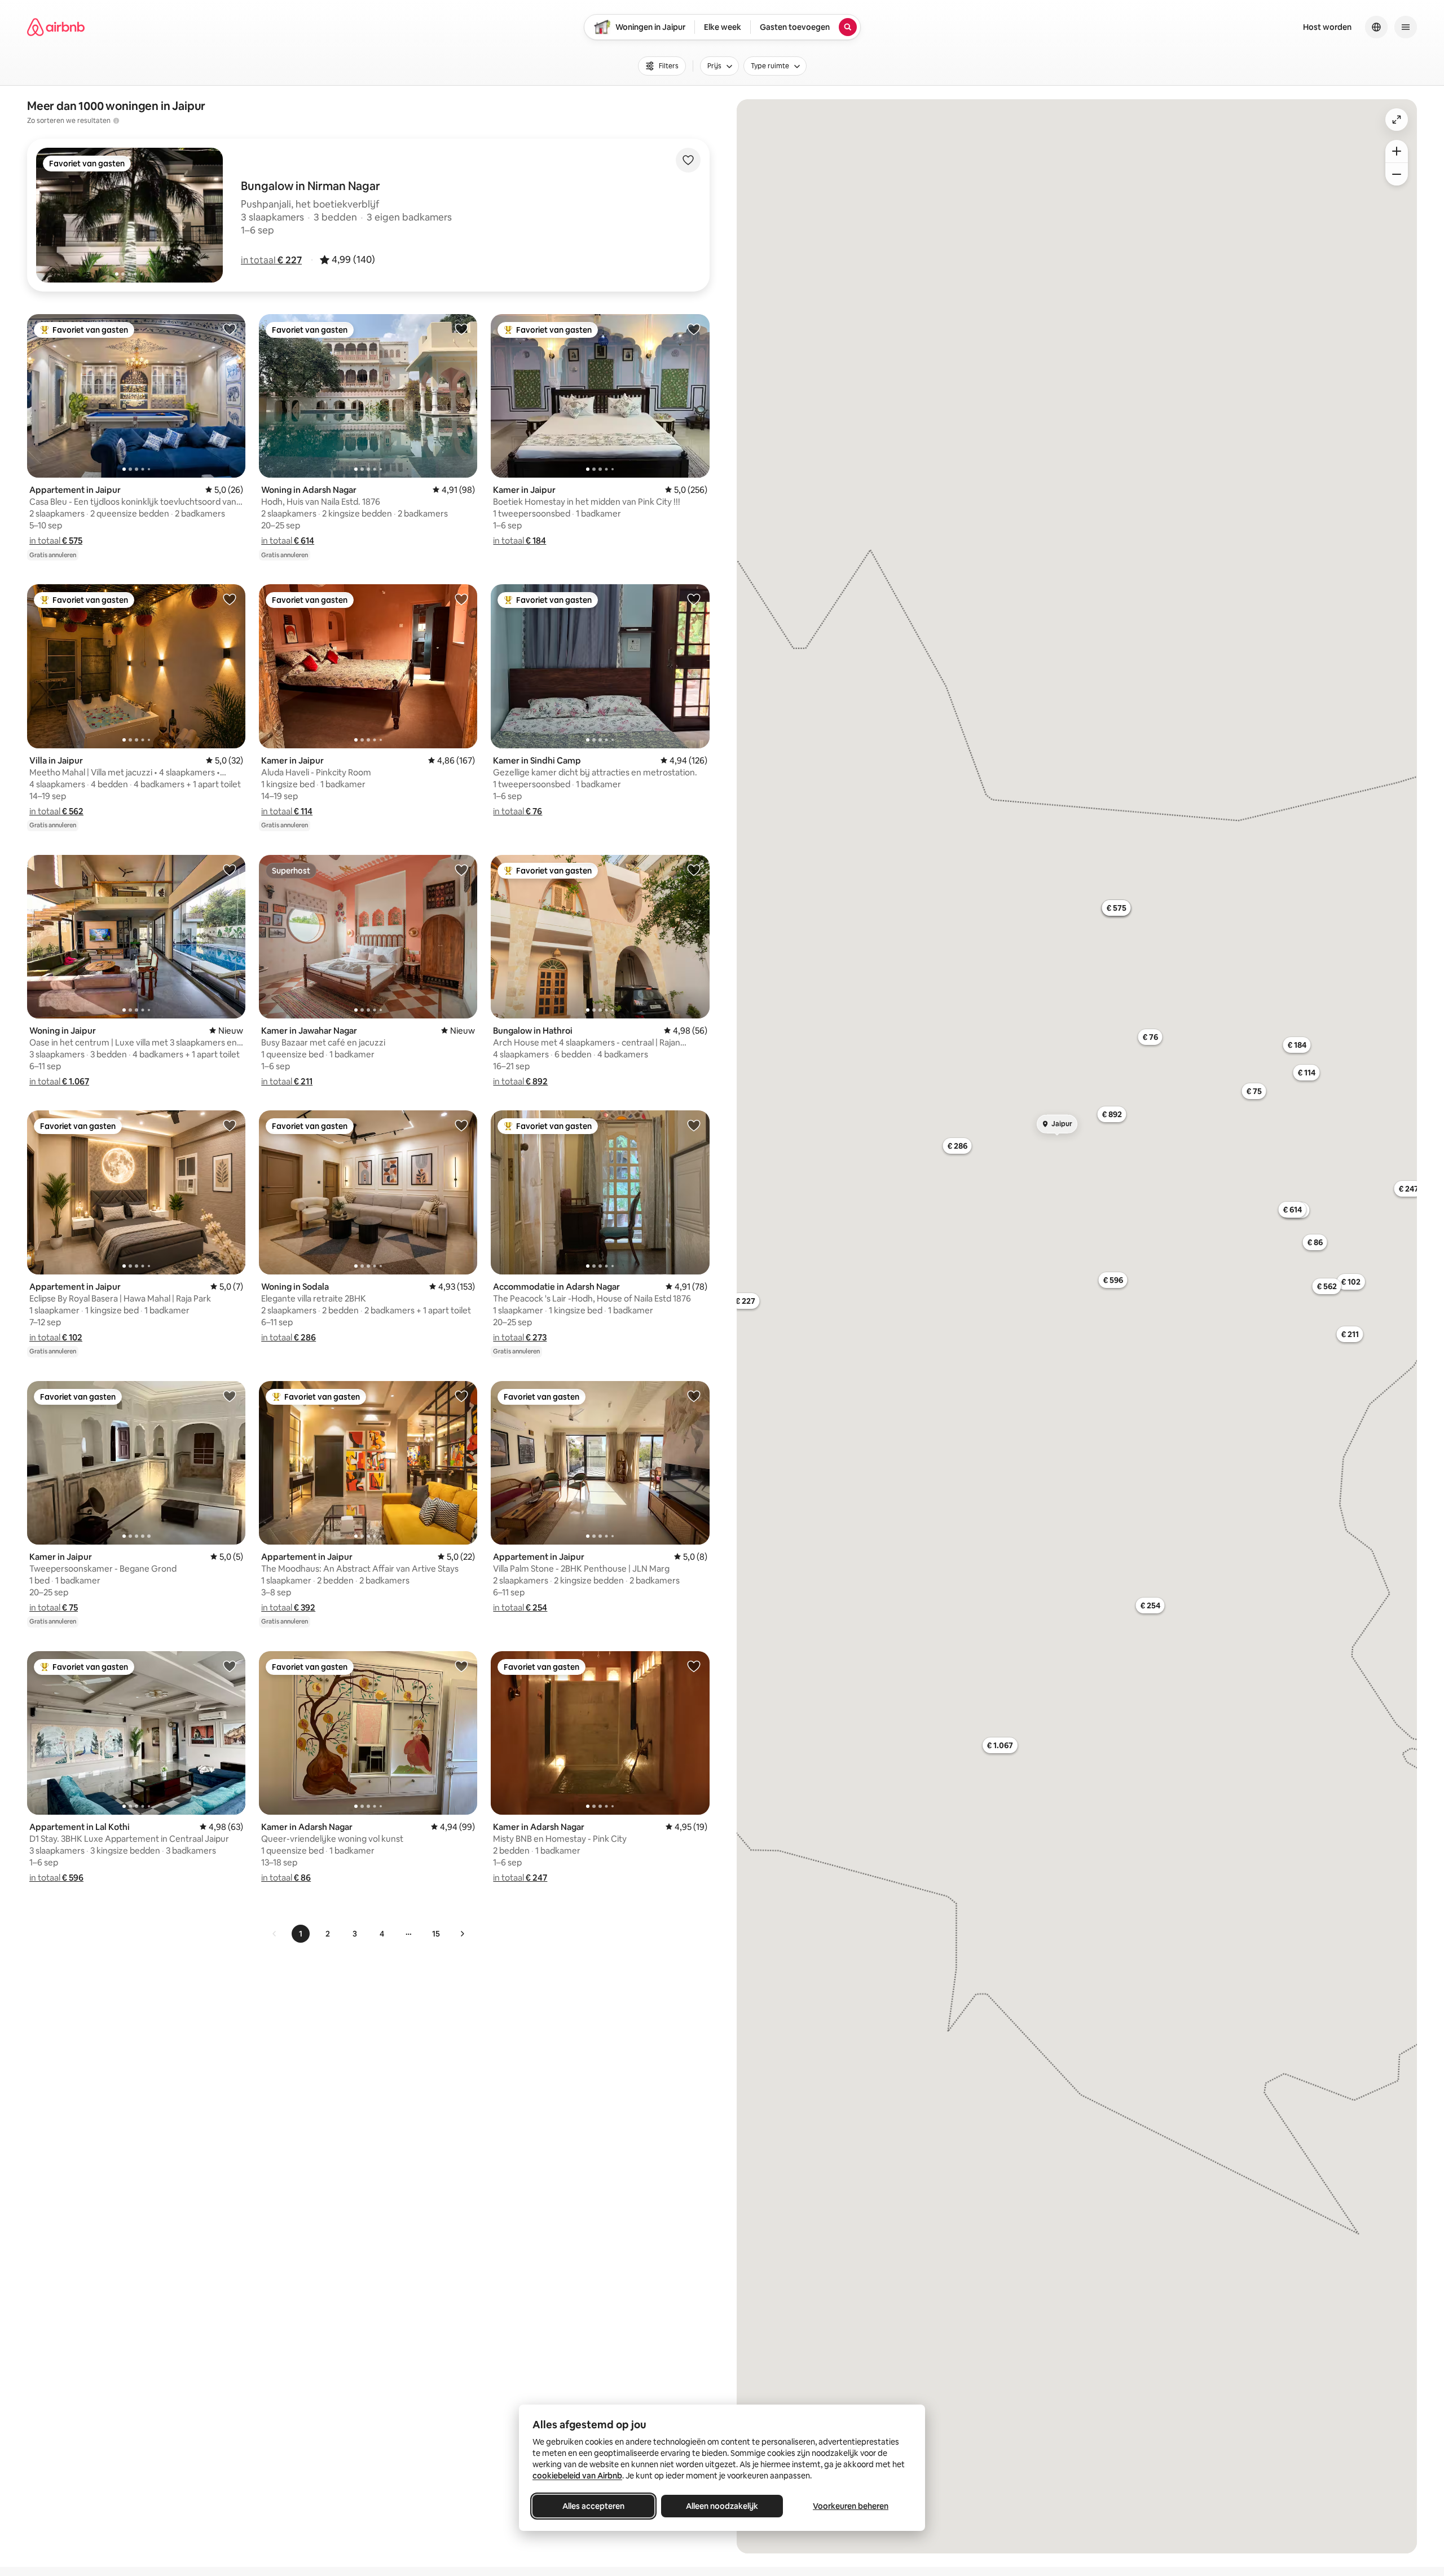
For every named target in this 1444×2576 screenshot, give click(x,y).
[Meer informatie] (116, 121)
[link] (275, 1934)
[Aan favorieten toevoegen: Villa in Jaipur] (230, 599)
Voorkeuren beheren (851, 2506)
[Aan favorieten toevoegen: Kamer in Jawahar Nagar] (461, 870)
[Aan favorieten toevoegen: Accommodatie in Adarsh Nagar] (694, 1125)
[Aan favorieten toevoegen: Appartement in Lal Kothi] (230, 1666)
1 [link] (301, 1934)
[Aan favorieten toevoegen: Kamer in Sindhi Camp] (694, 599)
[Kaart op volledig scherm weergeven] (1397, 120)
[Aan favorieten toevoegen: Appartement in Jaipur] (230, 329)
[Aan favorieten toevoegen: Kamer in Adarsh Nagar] (461, 1666)
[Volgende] (462, 1934)
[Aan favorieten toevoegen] (688, 160)
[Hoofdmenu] (1406, 27)
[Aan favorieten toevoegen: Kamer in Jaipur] (694, 329)
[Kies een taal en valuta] (1376, 27)
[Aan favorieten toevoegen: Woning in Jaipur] (230, 870)
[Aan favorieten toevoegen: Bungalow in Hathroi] (694, 870)
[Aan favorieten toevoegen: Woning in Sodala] (461, 1125)
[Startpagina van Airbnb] (56, 27)
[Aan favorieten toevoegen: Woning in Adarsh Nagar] (461, 329)
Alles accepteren (593, 2506)
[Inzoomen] (1397, 151)
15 (436, 1934)
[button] (271, 260)
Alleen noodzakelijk (722, 2506)
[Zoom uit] (1397, 174)
